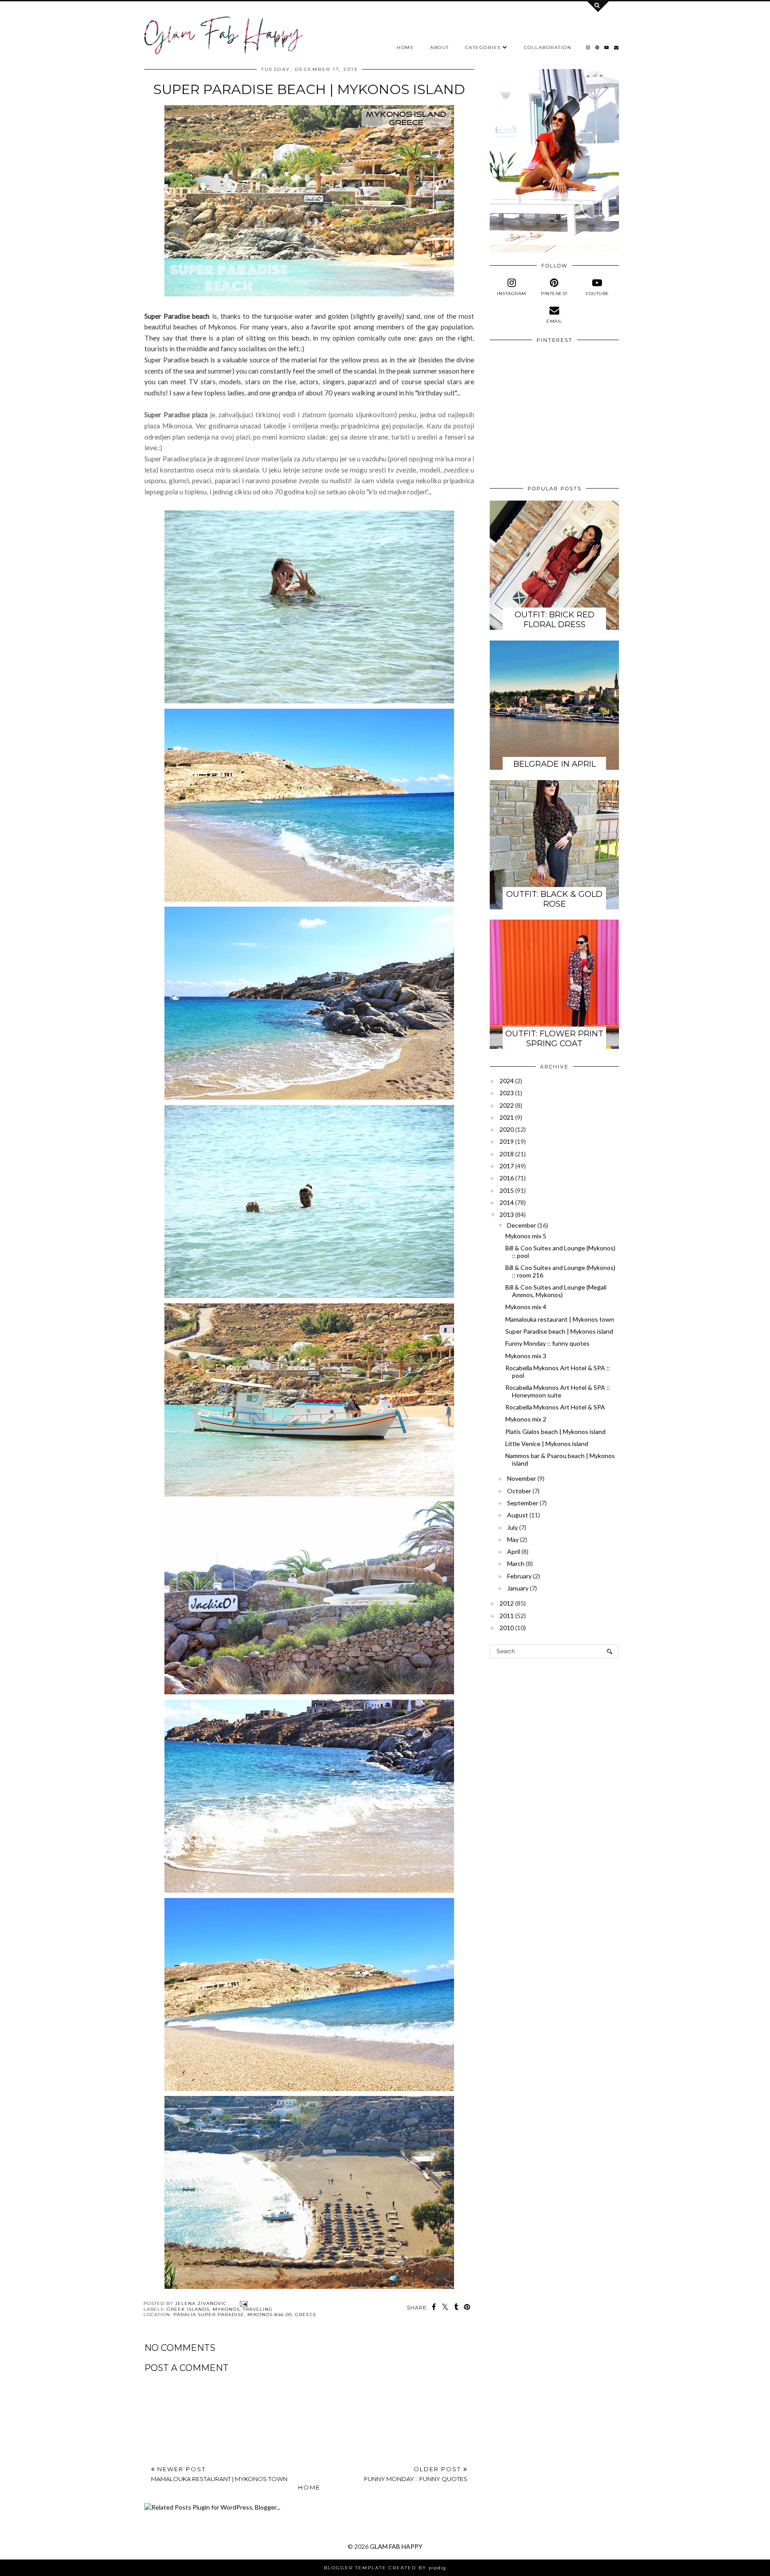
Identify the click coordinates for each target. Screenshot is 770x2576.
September (523, 1503)
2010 (507, 1628)
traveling (258, 2309)
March (516, 1563)
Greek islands (188, 2309)
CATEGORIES (483, 47)
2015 (507, 1190)
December (522, 1225)
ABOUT (440, 47)
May (513, 1539)
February (519, 1576)
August (518, 1515)
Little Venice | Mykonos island (547, 1444)
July (512, 1527)
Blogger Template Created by (385, 2568)
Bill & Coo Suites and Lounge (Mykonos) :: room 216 (560, 1271)
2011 (507, 1616)
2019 (507, 1141)
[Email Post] (243, 2303)
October (519, 1491)
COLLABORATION (548, 47)
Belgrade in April (555, 764)
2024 (507, 1081)
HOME (405, 47)
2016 (507, 1178)
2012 (507, 1603)
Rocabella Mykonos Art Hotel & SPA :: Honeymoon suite (558, 1391)
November (522, 1478)
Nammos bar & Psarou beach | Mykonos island (560, 1459)
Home (309, 2487)
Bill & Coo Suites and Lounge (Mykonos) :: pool (560, 1252)
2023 (507, 1093)
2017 (507, 1166)
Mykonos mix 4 (526, 1307)
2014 (507, 1202)
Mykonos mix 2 (526, 1419)
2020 (507, 1129)
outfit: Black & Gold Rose (554, 899)
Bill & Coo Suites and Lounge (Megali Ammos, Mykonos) (556, 1291)
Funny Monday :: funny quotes (547, 1343)
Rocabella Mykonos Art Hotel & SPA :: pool (558, 1372)
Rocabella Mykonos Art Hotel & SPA (555, 1407)
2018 (507, 1154)
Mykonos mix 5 (526, 1236)
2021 (507, 1117)
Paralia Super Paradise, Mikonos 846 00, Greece (245, 2315)
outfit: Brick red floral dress (555, 620)
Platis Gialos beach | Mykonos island (555, 1432)
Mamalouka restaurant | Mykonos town (560, 1319)
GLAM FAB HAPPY (396, 2546)
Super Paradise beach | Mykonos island (559, 1331)
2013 (507, 1214)
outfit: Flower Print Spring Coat (554, 1039)
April (514, 1551)
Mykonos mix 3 (526, 1356)
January (518, 1588)
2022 (507, 1105)
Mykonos (226, 2309)
